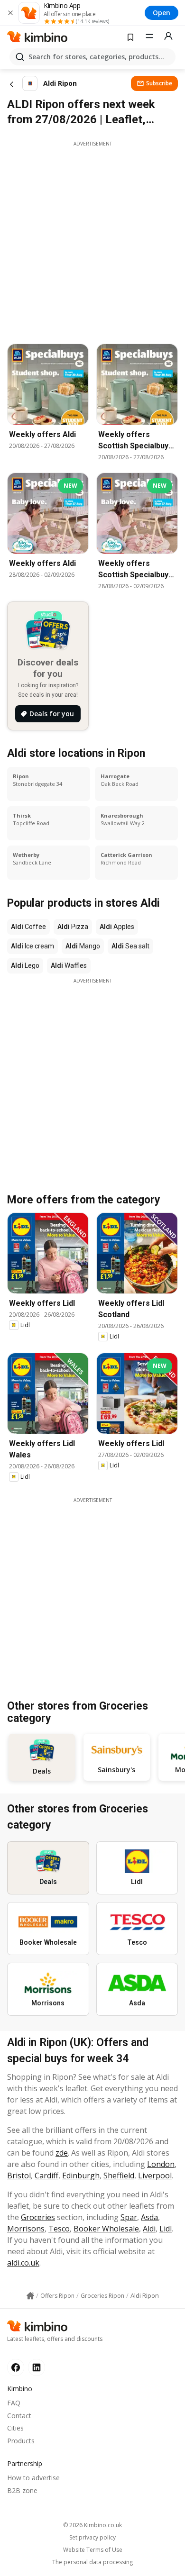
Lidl (166, 2229)
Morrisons (26, 2229)
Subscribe (159, 83)
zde (62, 2153)
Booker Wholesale (106, 2229)
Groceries (38, 2217)
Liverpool (155, 2175)
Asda (149, 2217)
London (161, 2164)
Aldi (149, 2229)
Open (162, 13)
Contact (19, 2416)
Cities (15, 2428)
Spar (129, 2217)
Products (21, 2441)
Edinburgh (81, 2175)
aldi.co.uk (23, 2263)
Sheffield (119, 2175)
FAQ (14, 2403)
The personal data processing (92, 2562)
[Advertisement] (92, 240)
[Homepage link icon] (30, 2296)
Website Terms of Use (93, 2550)
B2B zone (22, 2490)
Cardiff (46, 2175)
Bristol (19, 2175)
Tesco (59, 2229)
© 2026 (92, 2525)
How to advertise (33, 2478)
